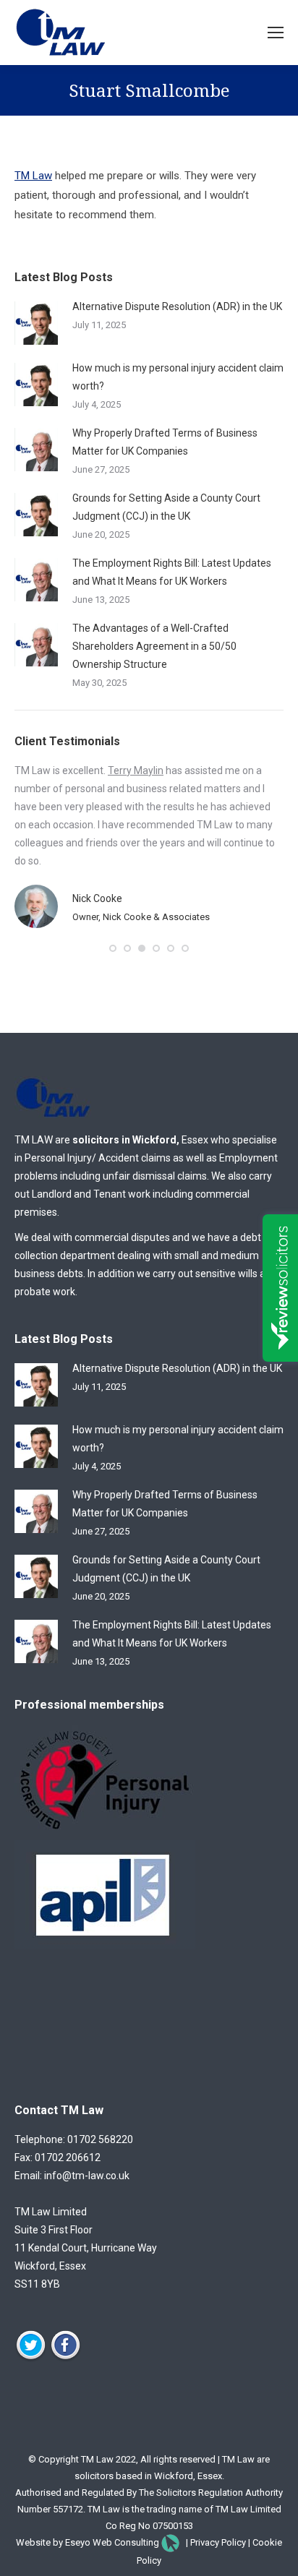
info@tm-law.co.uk (87, 2176)
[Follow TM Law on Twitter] (31, 2358)
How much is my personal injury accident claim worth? (178, 377)
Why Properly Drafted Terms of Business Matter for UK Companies (165, 442)
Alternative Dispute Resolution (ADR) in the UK (177, 306)
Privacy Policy (218, 2542)
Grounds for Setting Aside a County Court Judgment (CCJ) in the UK (166, 507)
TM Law (33, 176)
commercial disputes (122, 1237)
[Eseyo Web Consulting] (170, 2542)
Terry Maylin (136, 770)
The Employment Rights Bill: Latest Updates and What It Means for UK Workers (172, 572)
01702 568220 (100, 2139)
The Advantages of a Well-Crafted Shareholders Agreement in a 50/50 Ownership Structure (154, 646)
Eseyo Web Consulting (112, 2542)
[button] (113, 948)
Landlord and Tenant (79, 1194)
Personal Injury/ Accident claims (98, 1158)
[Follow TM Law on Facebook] (65, 2358)
